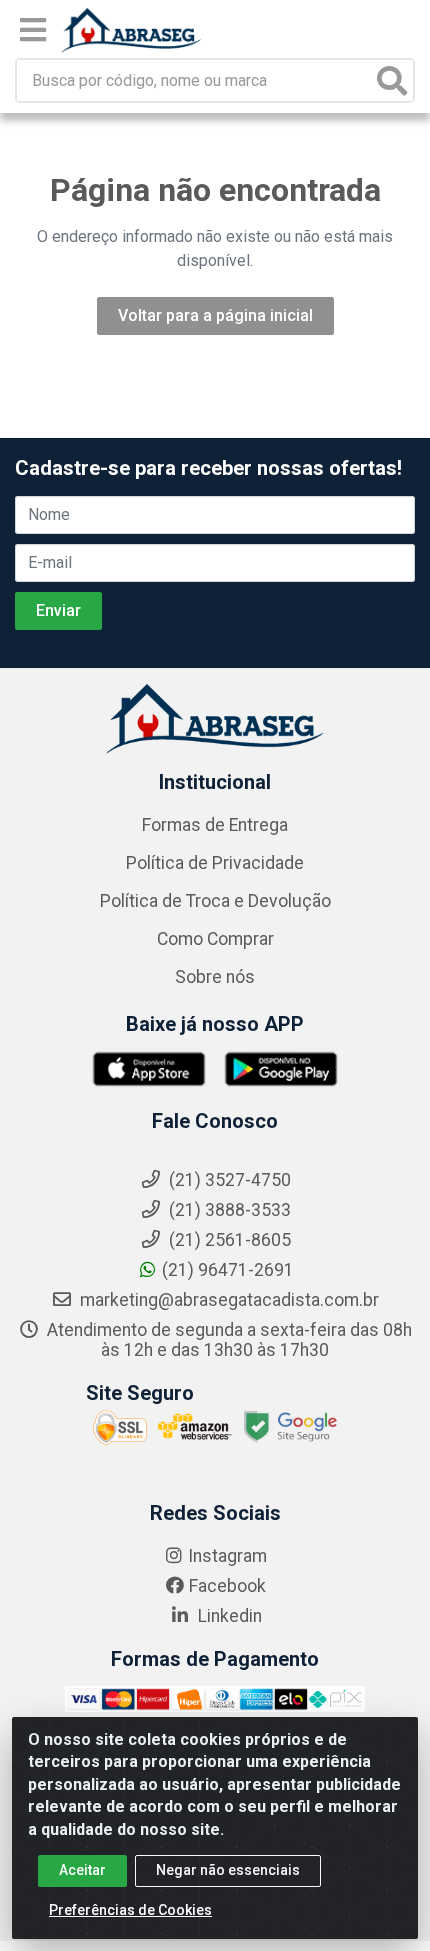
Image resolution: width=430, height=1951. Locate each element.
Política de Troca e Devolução (215, 901)
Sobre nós (215, 977)
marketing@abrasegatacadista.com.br (227, 1300)
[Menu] (33, 30)
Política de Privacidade (215, 863)
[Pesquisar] (392, 80)
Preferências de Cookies (130, 1910)
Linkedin (228, 1616)
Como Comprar (215, 939)
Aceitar (82, 1870)
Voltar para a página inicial (215, 315)
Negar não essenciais (228, 1870)
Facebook (227, 1586)
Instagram (227, 1556)
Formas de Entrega (215, 825)
